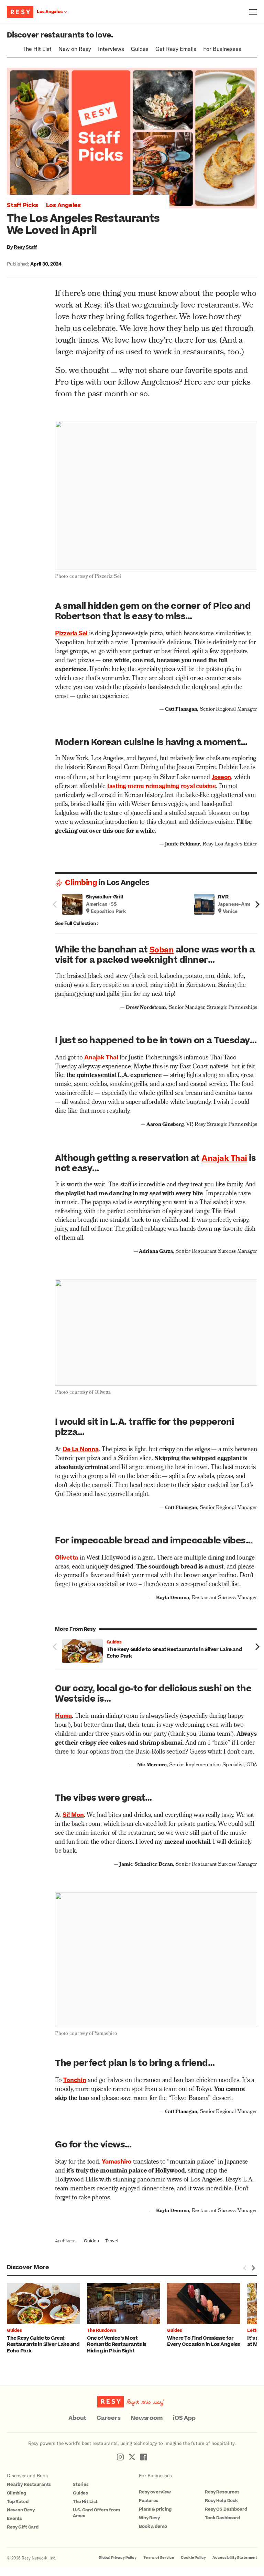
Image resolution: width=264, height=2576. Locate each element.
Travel (112, 2241)
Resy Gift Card (23, 2527)
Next (257, 904)
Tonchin (75, 2080)
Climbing (81, 883)
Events (14, 2519)
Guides (140, 49)
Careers (108, 2418)
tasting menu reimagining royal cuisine (162, 787)
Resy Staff (25, 247)
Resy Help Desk (221, 2501)
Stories (81, 2485)
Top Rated (18, 2502)
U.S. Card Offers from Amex (96, 2513)
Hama (63, 1715)
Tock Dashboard (222, 2518)
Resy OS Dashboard (226, 2509)
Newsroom (147, 2418)
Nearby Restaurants (29, 2485)
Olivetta (67, 1557)
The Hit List (37, 49)
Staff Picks (22, 205)
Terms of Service (159, 2558)
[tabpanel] (47, 2319)
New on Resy (75, 49)
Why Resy (149, 2518)
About (77, 2418)
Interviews (111, 49)
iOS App (184, 2418)
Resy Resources (222, 2492)
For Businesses (222, 49)
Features (149, 2501)
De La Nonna (80, 1449)
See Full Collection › (77, 923)
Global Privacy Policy (118, 2558)
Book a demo (153, 2526)
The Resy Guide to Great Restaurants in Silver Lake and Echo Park (174, 1653)
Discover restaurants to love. (60, 35)
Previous (55, 904)
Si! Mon (73, 1814)
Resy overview (155, 2492)
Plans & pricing (155, 2509)
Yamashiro (117, 2161)
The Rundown (101, 2330)
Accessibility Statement (235, 2558)
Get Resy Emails (176, 49)
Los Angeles (63, 205)
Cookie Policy (193, 2558)
